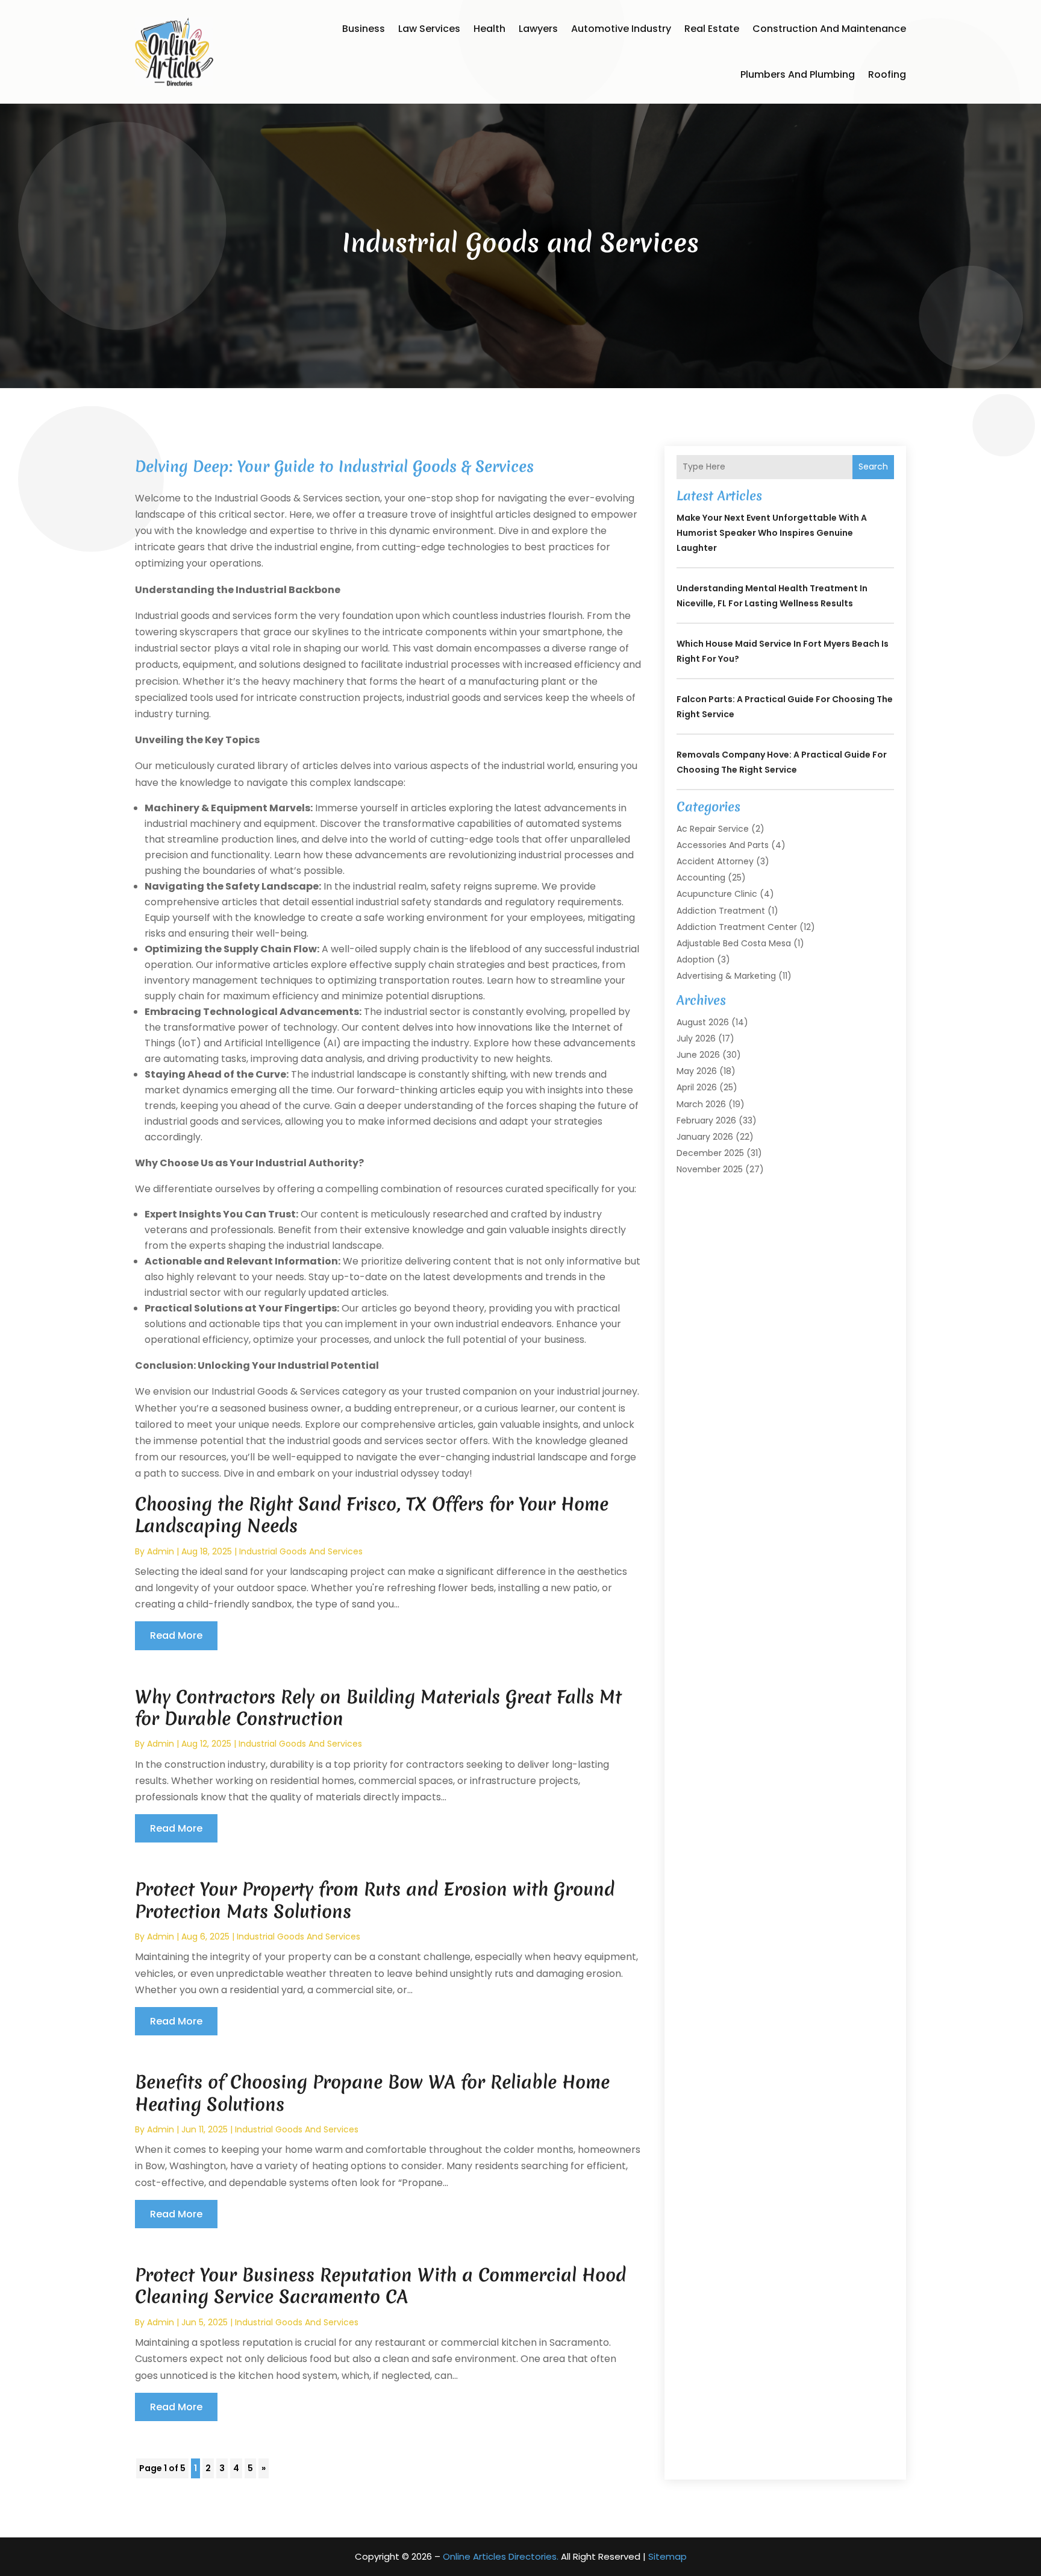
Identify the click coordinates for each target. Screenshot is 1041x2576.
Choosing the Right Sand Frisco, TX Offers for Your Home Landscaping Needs (372, 1515)
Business (364, 29)
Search (873, 467)
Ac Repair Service (713, 829)
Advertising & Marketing (726, 976)
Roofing (887, 74)
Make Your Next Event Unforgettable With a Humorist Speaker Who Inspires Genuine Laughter (772, 533)
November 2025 (710, 1169)
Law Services (429, 29)
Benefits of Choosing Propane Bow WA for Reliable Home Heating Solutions (372, 2093)
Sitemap (667, 2556)
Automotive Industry (621, 29)
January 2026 (705, 1137)
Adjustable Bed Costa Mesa (734, 943)
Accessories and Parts (723, 845)
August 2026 (703, 1022)
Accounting (701, 878)
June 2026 (698, 1055)
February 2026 (706, 1120)
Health (489, 29)
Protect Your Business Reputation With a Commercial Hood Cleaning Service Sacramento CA (380, 2286)
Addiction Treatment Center (737, 927)
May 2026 (697, 1071)
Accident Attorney (715, 861)
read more (176, 1635)
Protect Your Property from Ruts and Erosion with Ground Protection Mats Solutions (375, 1900)
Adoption (696, 960)
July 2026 (696, 1038)
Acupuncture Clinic (717, 894)
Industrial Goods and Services (301, 1551)
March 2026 (701, 1104)
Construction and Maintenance (829, 29)
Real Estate (712, 29)
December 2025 (710, 1153)
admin (161, 1551)
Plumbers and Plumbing (798, 74)
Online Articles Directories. (501, 2556)
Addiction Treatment (721, 911)
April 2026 (697, 1087)
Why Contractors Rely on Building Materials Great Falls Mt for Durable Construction (378, 1708)
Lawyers (538, 29)
